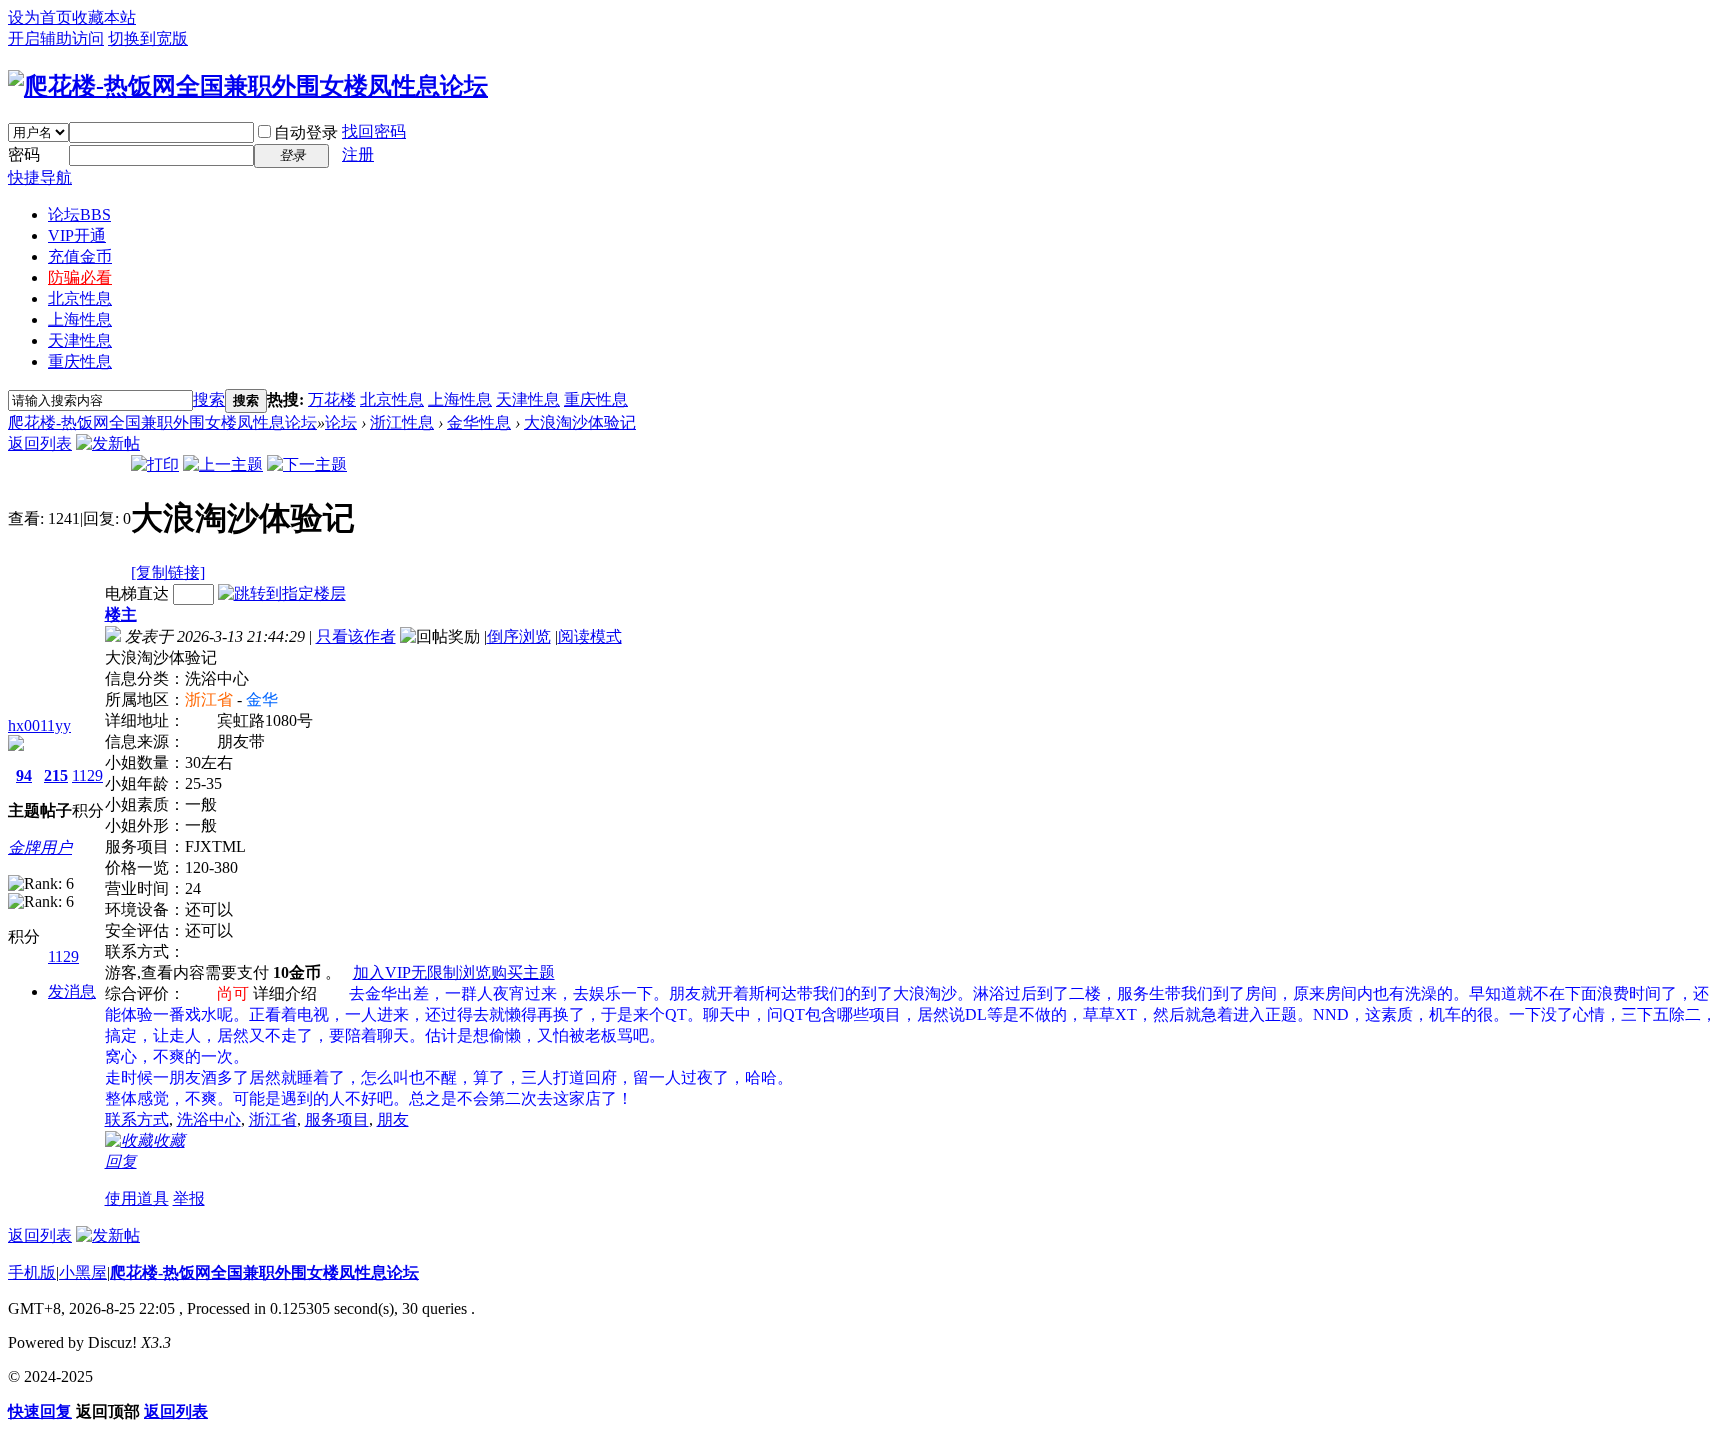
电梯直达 (137, 593)
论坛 (79, 214)
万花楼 (332, 399)
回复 (121, 1161)
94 (24, 775)
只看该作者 (356, 636)
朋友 (393, 1119)
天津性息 (80, 340)
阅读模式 (590, 636)
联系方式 (137, 1119)
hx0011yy (39, 725)
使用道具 (137, 1198)
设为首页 (40, 17)
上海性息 (80, 319)
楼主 (121, 614)
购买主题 (523, 972)
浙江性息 (402, 422)
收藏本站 (104, 17)
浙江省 (273, 1119)
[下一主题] (307, 464)
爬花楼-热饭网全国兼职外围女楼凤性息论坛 (162, 422)
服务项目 (337, 1119)
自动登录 (306, 132)
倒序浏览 (519, 636)
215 (56, 775)
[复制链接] (168, 572)
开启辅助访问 (56, 38)
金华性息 (479, 422)
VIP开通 (77, 235)
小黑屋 (83, 1272)
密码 (24, 154)
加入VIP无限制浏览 (422, 972)
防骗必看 (80, 277)
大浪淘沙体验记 (580, 422)
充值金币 (80, 256)
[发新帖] (108, 443)
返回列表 (40, 443)
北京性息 (80, 298)
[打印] (155, 464)
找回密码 (374, 131)
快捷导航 (40, 177)
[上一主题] (223, 464)
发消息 (72, 991)
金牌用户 (40, 847)
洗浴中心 (209, 1119)
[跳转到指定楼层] (282, 593)
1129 (87, 775)
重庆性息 (80, 361)
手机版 (32, 1272)
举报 (189, 1198)
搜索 (209, 399)
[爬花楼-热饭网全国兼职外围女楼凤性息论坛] (248, 86)
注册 (358, 154)
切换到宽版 (148, 38)
